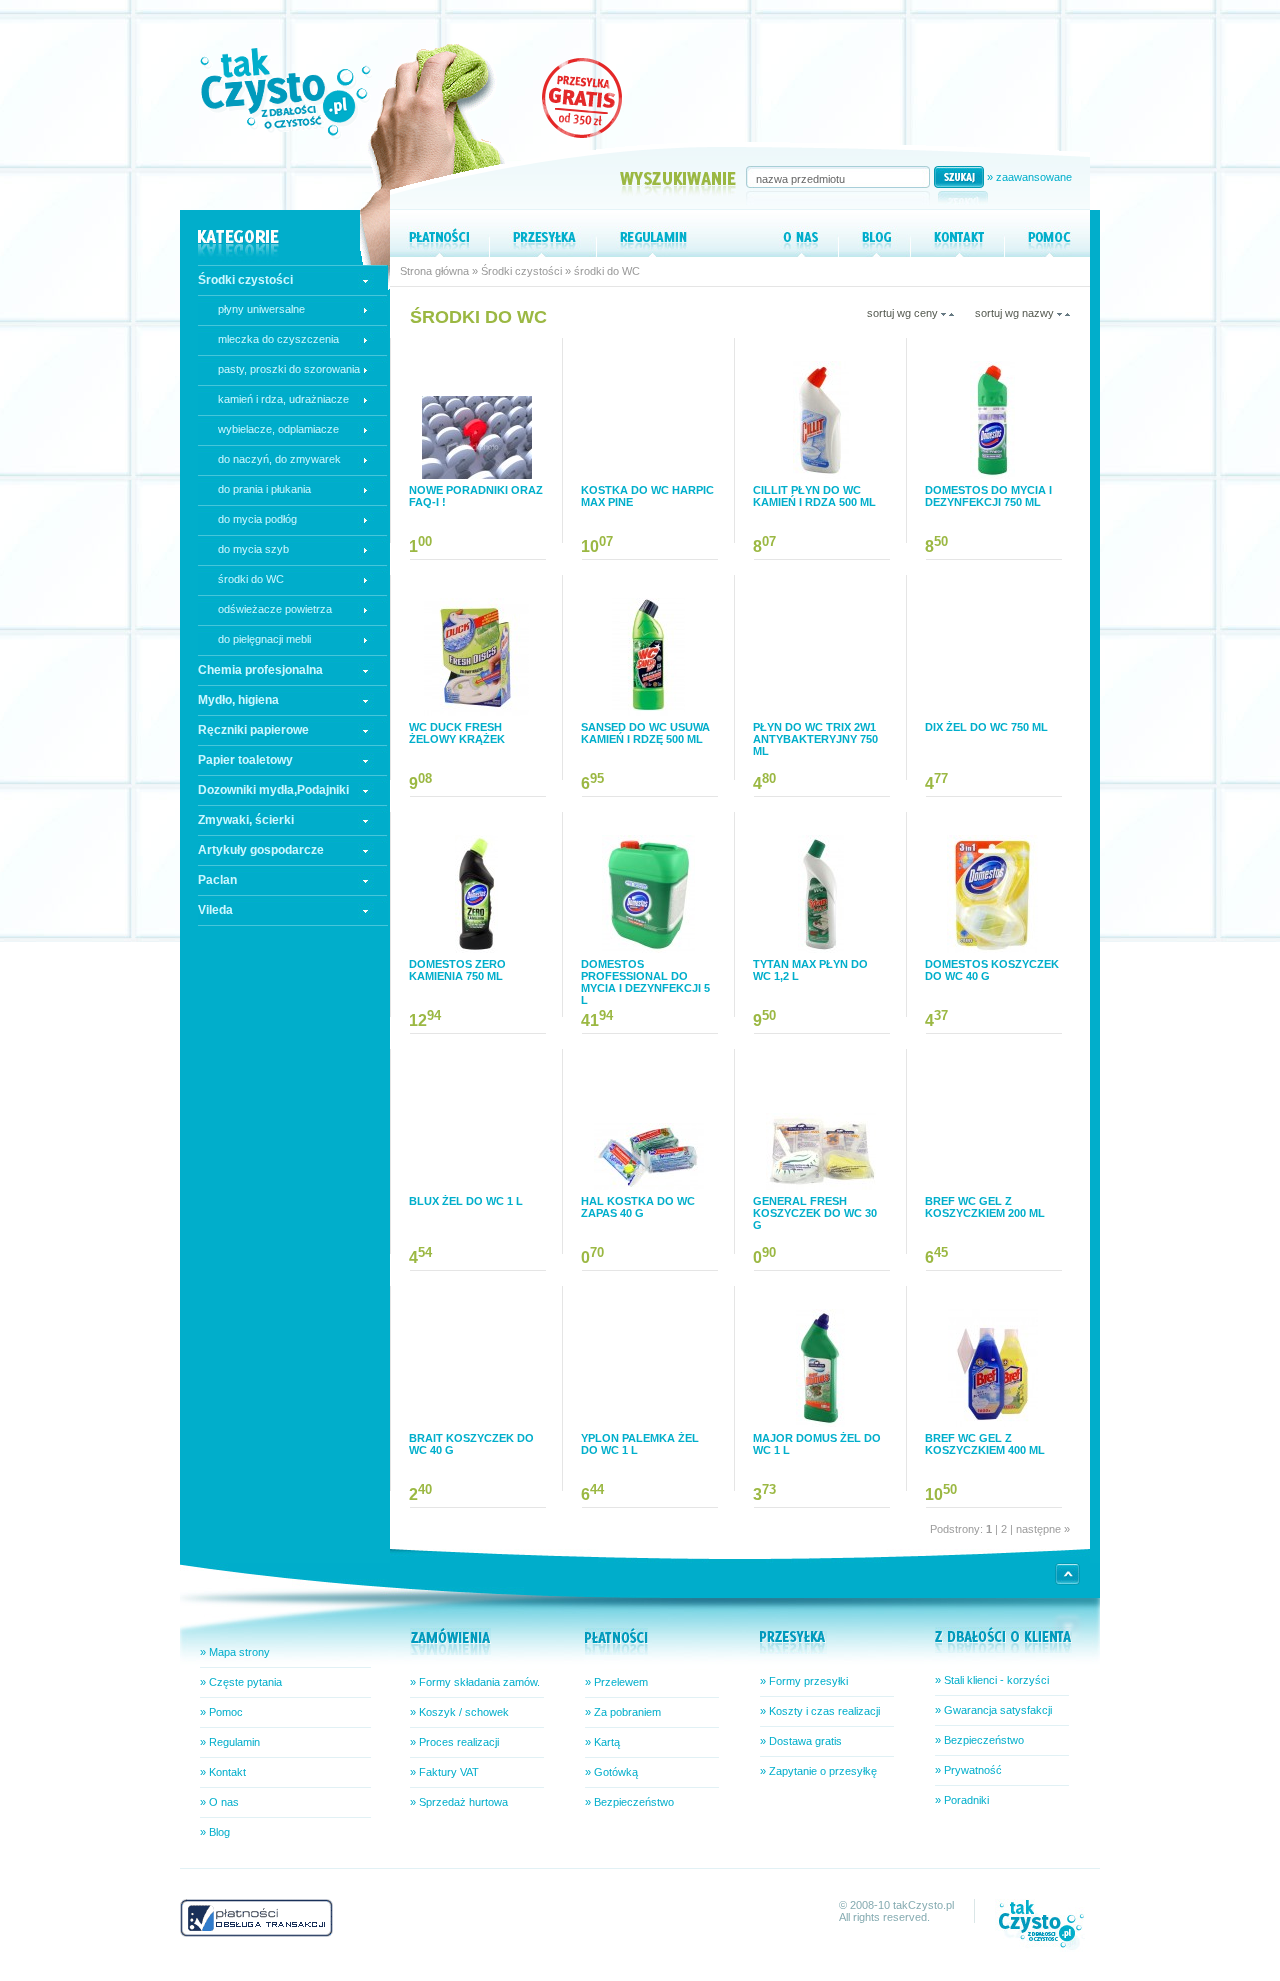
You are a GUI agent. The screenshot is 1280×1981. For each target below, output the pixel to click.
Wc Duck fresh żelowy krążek (457, 733)
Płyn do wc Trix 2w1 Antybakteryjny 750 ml (815, 739)
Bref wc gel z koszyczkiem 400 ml (985, 1444)
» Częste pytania (241, 1682)
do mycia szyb (253, 549)
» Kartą (602, 1742)
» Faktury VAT (444, 1772)
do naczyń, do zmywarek (279, 459)
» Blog (215, 1832)
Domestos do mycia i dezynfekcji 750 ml (988, 496)
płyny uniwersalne (261, 309)
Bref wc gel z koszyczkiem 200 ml (985, 1207)
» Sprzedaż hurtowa (459, 1802)
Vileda (215, 910)
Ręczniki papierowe (253, 730)
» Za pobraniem (623, 1712)
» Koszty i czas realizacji (820, 1711)
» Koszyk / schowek (459, 1712)
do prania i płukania (264, 489)
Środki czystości (245, 280)
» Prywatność (968, 1770)
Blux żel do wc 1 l (466, 1201)
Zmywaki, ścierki (246, 820)
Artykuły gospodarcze (261, 850)
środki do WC (251, 579)
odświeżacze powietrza (275, 609)
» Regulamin (230, 1742)
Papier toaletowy (245, 760)
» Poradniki (962, 1800)
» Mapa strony (235, 1652)
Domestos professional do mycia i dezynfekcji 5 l (645, 982)
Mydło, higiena (238, 700)
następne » (1041, 1529)
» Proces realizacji (454, 1742)
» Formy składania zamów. (475, 1682)
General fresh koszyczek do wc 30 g (815, 1213)
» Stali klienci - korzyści (992, 1680)
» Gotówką (611, 1772)
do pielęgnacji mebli (264, 639)
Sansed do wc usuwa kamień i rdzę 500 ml (645, 733)
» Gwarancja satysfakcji (993, 1710)
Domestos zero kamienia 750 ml (457, 970)
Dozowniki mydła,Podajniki (273, 790)
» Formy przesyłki (804, 1681)
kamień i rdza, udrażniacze (283, 399)
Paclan (217, 880)
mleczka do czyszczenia (278, 339)
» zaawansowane (1029, 177)
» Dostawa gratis (801, 1741)
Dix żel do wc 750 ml (986, 727)
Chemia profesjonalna (260, 670)
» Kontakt (223, 1772)
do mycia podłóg (257, 519)
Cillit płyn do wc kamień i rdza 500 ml (814, 496)
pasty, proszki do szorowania (289, 369)
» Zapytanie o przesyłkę (818, 1771)
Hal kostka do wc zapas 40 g (638, 1207)
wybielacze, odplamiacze (278, 429)
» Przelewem (616, 1682)
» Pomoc (221, 1712)
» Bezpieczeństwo (629, 1802)
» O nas (219, 1802)
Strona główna (434, 271)
